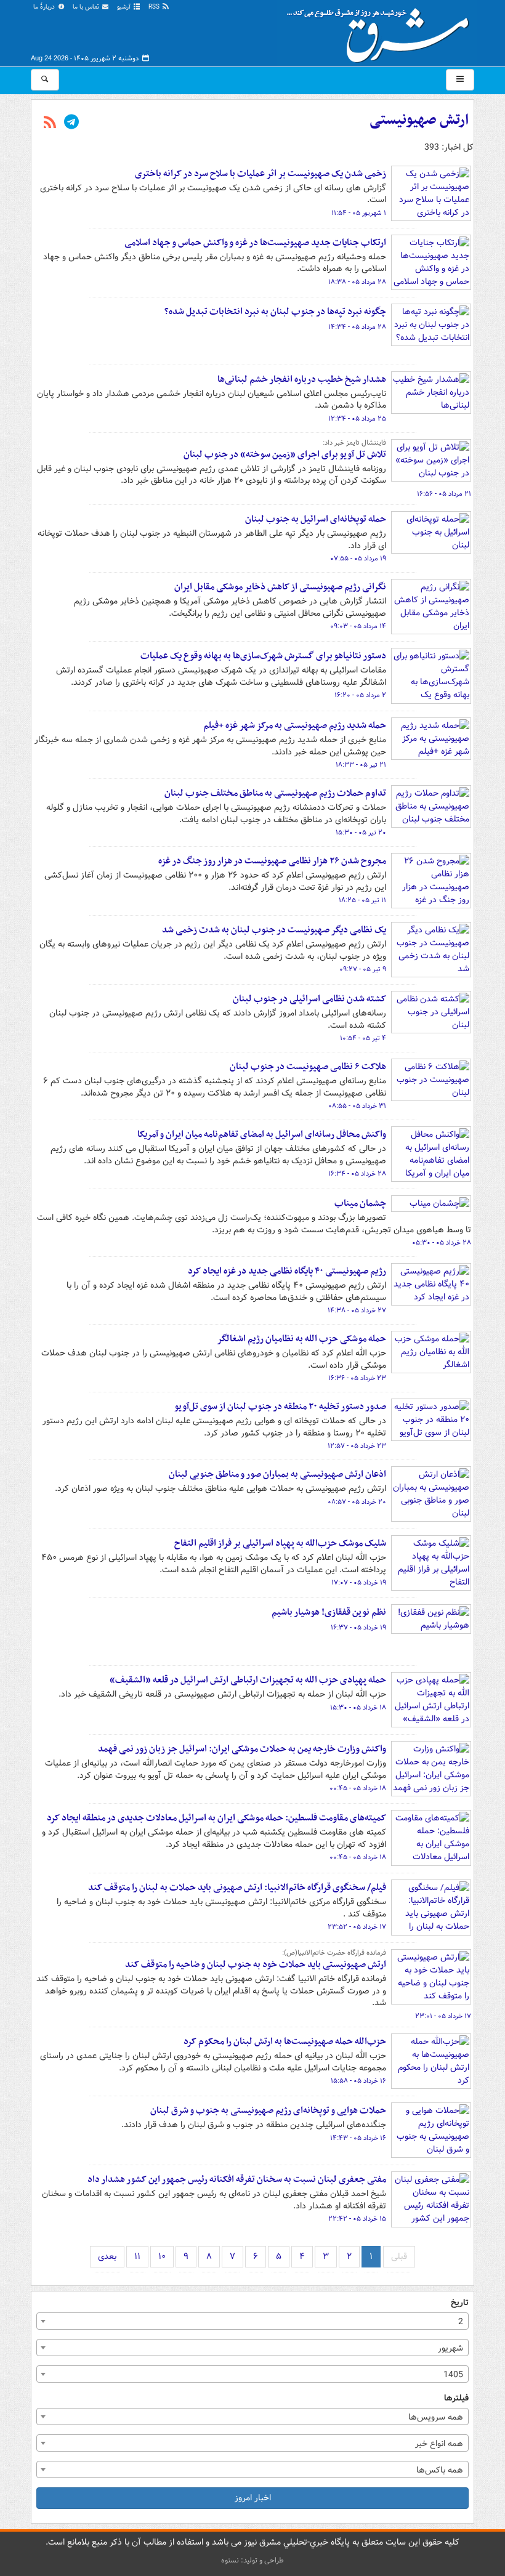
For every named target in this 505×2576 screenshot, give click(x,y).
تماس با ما (87, 7)
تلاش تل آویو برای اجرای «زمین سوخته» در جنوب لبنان (285, 454)
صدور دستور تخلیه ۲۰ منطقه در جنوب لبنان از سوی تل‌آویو (280, 1407)
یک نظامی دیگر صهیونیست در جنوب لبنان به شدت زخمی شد (274, 930)
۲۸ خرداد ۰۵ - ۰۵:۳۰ (442, 1243)
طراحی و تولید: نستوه (252, 2560)
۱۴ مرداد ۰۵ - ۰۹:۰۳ (358, 626)
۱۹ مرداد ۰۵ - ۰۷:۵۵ (358, 559)
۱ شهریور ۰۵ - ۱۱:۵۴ (359, 213)
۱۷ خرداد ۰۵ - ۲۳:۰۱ (443, 2016)
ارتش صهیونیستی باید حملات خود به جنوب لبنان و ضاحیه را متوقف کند (256, 1964)
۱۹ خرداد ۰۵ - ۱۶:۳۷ (358, 1628)
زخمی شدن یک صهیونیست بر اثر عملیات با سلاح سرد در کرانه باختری (261, 174)
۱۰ (162, 2256)
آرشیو (125, 7)
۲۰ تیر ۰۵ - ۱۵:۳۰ (361, 833)
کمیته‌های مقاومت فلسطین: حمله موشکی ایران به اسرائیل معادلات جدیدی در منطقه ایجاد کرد (216, 1818)
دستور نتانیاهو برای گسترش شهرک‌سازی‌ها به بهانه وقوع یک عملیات (263, 656)
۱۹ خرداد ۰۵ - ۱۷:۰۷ (359, 1583)
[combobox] (252, 2321)
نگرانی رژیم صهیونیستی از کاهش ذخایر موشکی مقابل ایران (280, 587)
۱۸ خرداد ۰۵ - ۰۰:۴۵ (358, 1788)
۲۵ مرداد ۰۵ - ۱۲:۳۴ (357, 419)
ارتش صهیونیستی (419, 120)
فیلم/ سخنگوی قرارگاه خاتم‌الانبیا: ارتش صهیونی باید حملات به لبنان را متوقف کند (237, 1888)
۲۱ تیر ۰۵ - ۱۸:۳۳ (361, 765)
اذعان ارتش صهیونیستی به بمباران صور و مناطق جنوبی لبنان (277, 1474)
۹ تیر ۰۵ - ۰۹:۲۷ (363, 969)
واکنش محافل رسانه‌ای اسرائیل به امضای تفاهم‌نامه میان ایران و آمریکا (262, 1134)
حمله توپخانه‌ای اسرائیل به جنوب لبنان (316, 519)
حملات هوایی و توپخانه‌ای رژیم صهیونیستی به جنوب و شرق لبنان (268, 2110)
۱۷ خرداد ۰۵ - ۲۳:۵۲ (357, 1927)
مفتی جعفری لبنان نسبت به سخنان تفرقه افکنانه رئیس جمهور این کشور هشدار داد (237, 2179)
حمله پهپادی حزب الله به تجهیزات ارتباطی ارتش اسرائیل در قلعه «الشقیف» (248, 1680)
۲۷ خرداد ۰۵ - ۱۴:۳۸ (357, 1310)
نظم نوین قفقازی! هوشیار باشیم (329, 1612)
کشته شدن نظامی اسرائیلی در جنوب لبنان (309, 999)
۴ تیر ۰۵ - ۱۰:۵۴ (363, 1038)
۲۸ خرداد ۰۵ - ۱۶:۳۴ (357, 1174)
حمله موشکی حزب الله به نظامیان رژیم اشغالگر (301, 1339)
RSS (155, 7)
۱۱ (137, 2256)
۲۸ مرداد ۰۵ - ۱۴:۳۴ (357, 327)
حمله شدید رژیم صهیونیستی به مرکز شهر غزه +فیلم (295, 725)
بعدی (107, 2256)
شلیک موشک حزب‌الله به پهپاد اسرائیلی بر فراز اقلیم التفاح (280, 1543)
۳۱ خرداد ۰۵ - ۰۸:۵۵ (357, 1106)
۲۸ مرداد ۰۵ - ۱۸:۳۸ (357, 282)
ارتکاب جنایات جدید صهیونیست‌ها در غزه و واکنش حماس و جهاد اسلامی (255, 243)
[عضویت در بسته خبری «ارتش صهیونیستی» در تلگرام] (71, 123)
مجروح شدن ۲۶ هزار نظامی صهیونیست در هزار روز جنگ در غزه (271, 861)
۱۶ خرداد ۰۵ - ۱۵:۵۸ (358, 2081)
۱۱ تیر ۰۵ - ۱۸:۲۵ (362, 900)
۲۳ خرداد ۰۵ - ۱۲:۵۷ (357, 1446)
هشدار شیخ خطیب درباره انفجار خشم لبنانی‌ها (302, 379)
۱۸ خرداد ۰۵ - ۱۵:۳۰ (358, 1708)
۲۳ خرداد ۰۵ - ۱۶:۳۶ (357, 1378)
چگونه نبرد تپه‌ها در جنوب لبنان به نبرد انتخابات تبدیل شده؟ (275, 312)
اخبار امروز (253, 2498)
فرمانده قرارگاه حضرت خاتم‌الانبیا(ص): (334, 1953)
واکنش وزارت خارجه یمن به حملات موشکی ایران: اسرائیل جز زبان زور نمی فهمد (242, 1749)
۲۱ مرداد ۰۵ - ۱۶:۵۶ (444, 494)
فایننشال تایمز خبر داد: (354, 443)
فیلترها (456, 2398)
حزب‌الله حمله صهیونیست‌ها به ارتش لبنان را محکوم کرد (285, 2041)
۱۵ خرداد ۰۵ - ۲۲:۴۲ (357, 2219)
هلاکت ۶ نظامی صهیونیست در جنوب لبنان (307, 1067)
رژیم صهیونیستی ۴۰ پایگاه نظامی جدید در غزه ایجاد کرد (287, 1271)
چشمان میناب (360, 1203)
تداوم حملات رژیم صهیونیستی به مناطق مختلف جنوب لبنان (275, 793)
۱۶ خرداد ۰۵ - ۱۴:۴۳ (358, 2138)
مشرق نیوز (382, 31)
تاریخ (460, 2303)
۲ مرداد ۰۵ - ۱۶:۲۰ (360, 695)
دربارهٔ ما (45, 7)
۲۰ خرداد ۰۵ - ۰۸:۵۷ (357, 1502)
